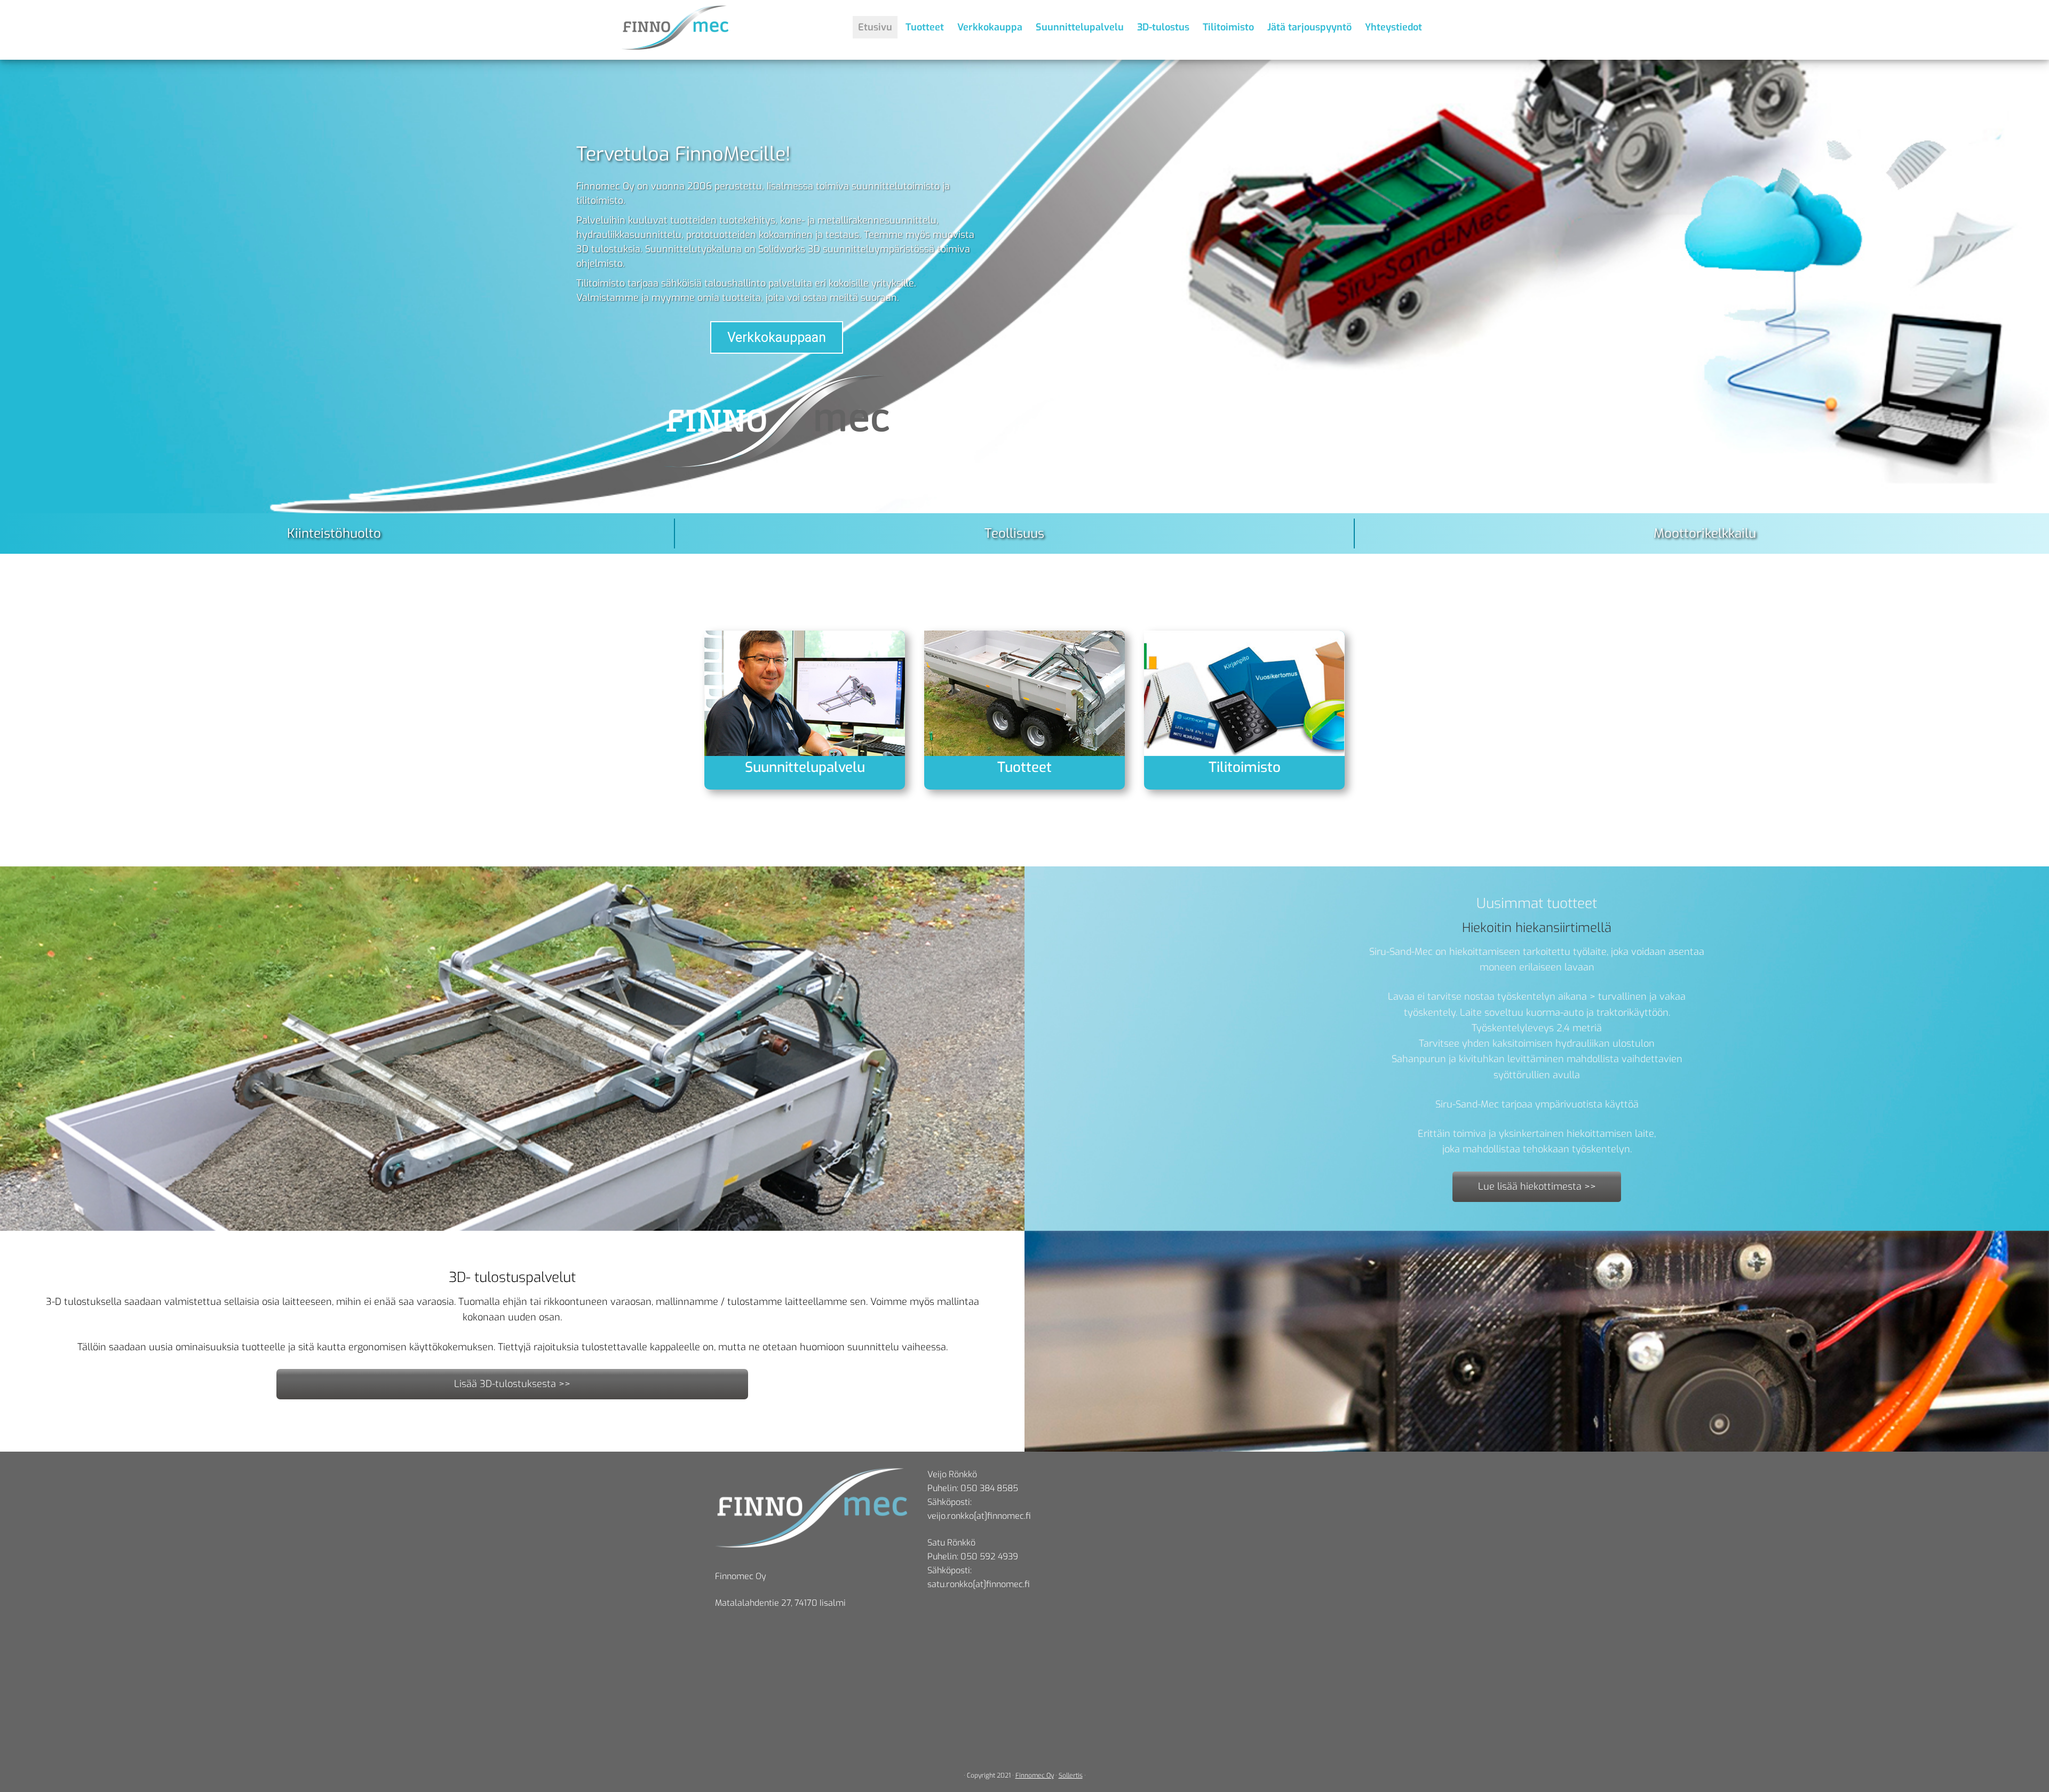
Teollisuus (1014, 533)
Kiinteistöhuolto (334, 533)
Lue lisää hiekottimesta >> (1537, 1186)
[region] (1024, 307)
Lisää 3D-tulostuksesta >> (512, 1384)
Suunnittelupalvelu (805, 767)
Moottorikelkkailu (1705, 533)
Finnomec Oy (1035, 1775)
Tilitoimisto (1245, 767)
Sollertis (1071, 1775)
